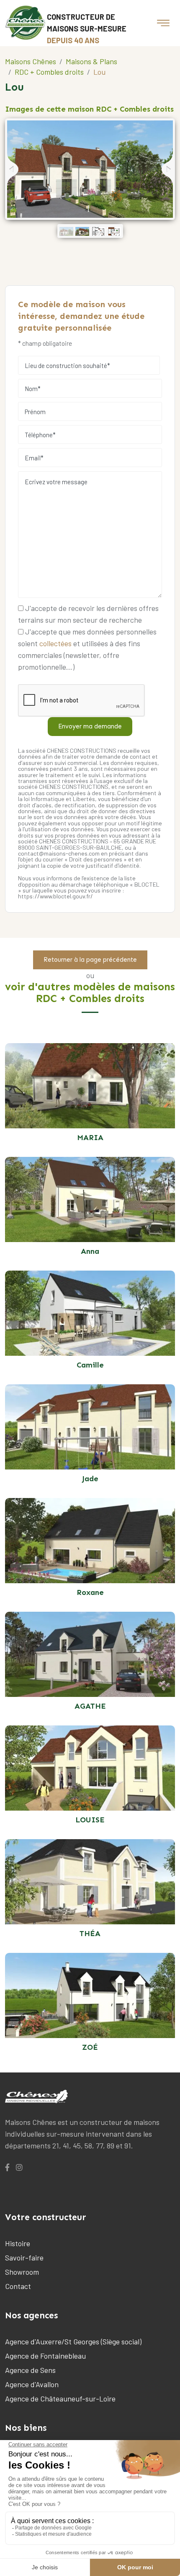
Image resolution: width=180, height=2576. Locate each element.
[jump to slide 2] (82, 231)
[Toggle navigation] (163, 23)
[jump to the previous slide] (13, 169)
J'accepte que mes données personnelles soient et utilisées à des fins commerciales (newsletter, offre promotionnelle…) (87, 649)
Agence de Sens (30, 2370)
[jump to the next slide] (167, 169)
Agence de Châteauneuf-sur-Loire (60, 2399)
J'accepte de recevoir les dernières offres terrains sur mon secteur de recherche (88, 614)
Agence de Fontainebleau (45, 2356)
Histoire (18, 2243)
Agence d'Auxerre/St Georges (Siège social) (73, 2341)
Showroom (22, 2272)
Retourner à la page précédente (90, 960)
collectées (55, 643)
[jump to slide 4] (114, 231)
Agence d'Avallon (32, 2384)
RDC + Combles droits (49, 72)
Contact (18, 2286)
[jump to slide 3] (98, 231)
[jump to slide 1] (66, 231)
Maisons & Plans (91, 61)
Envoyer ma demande (90, 726)
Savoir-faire (24, 2258)
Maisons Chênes (31, 61)
